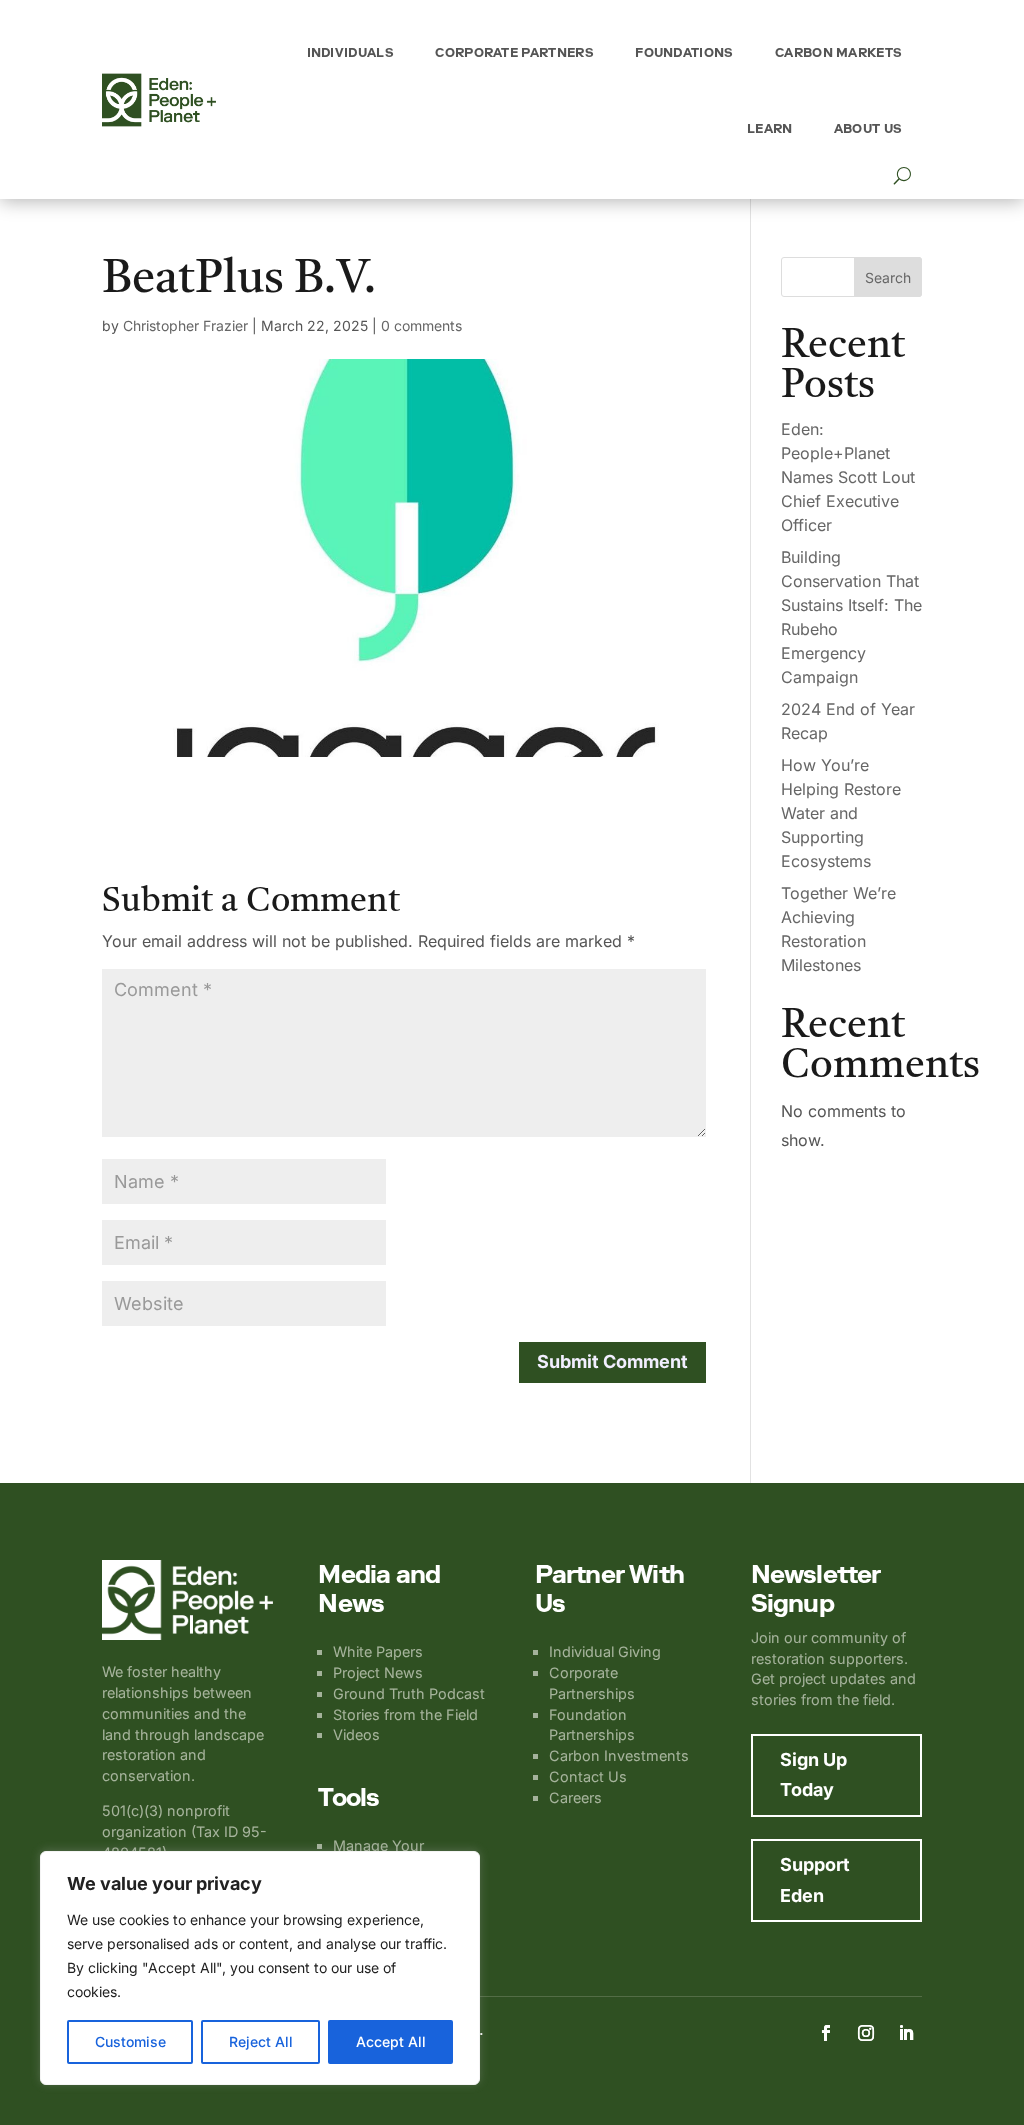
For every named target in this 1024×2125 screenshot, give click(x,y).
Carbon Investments (619, 1755)
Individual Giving (605, 1651)
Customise (130, 2041)
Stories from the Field (405, 1714)
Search (888, 277)
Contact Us (588, 1776)
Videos (356, 1734)
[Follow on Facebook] (826, 2033)
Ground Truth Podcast (409, 1693)
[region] (260, 1968)
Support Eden (815, 1880)
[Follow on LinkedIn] (906, 2033)
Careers (575, 1797)
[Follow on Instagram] (866, 2033)
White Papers (378, 1651)
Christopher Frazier (185, 325)
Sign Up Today (813, 1775)
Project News (378, 1672)
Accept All (391, 2041)
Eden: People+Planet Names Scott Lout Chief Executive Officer (848, 477)
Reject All (261, 2041)
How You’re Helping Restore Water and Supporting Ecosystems (841, 813)
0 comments (421, 325)
